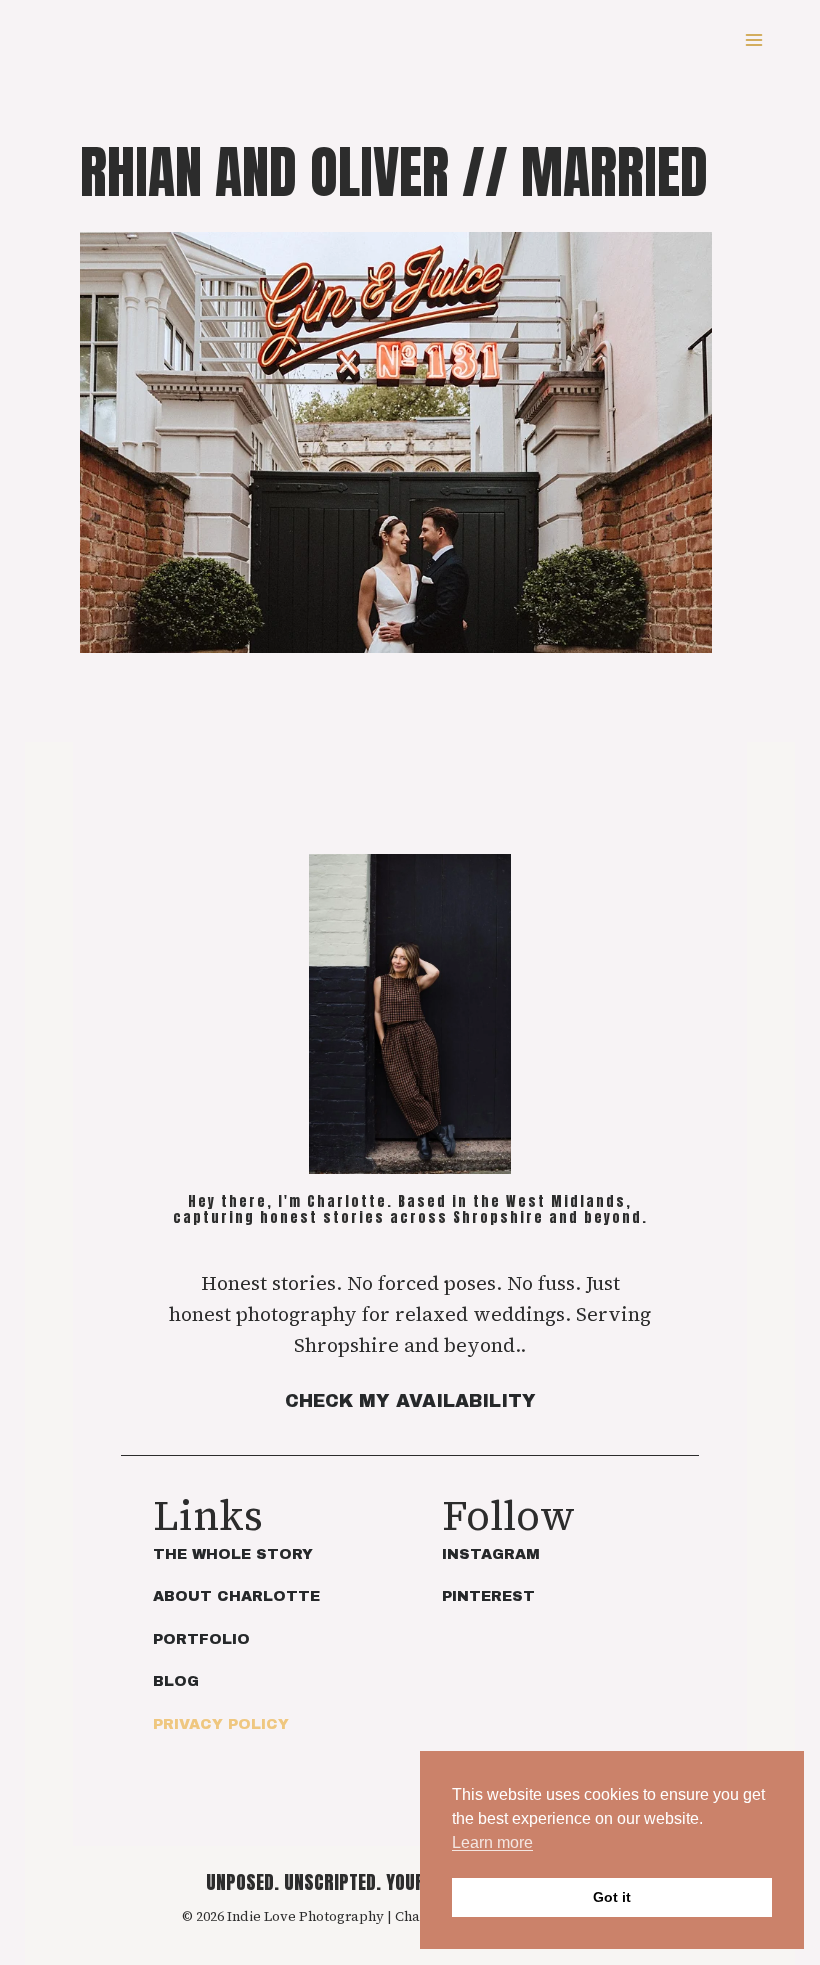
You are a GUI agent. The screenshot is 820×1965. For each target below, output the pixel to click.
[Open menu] (753, 39)
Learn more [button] (492, 1842)
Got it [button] (612, 1897)
